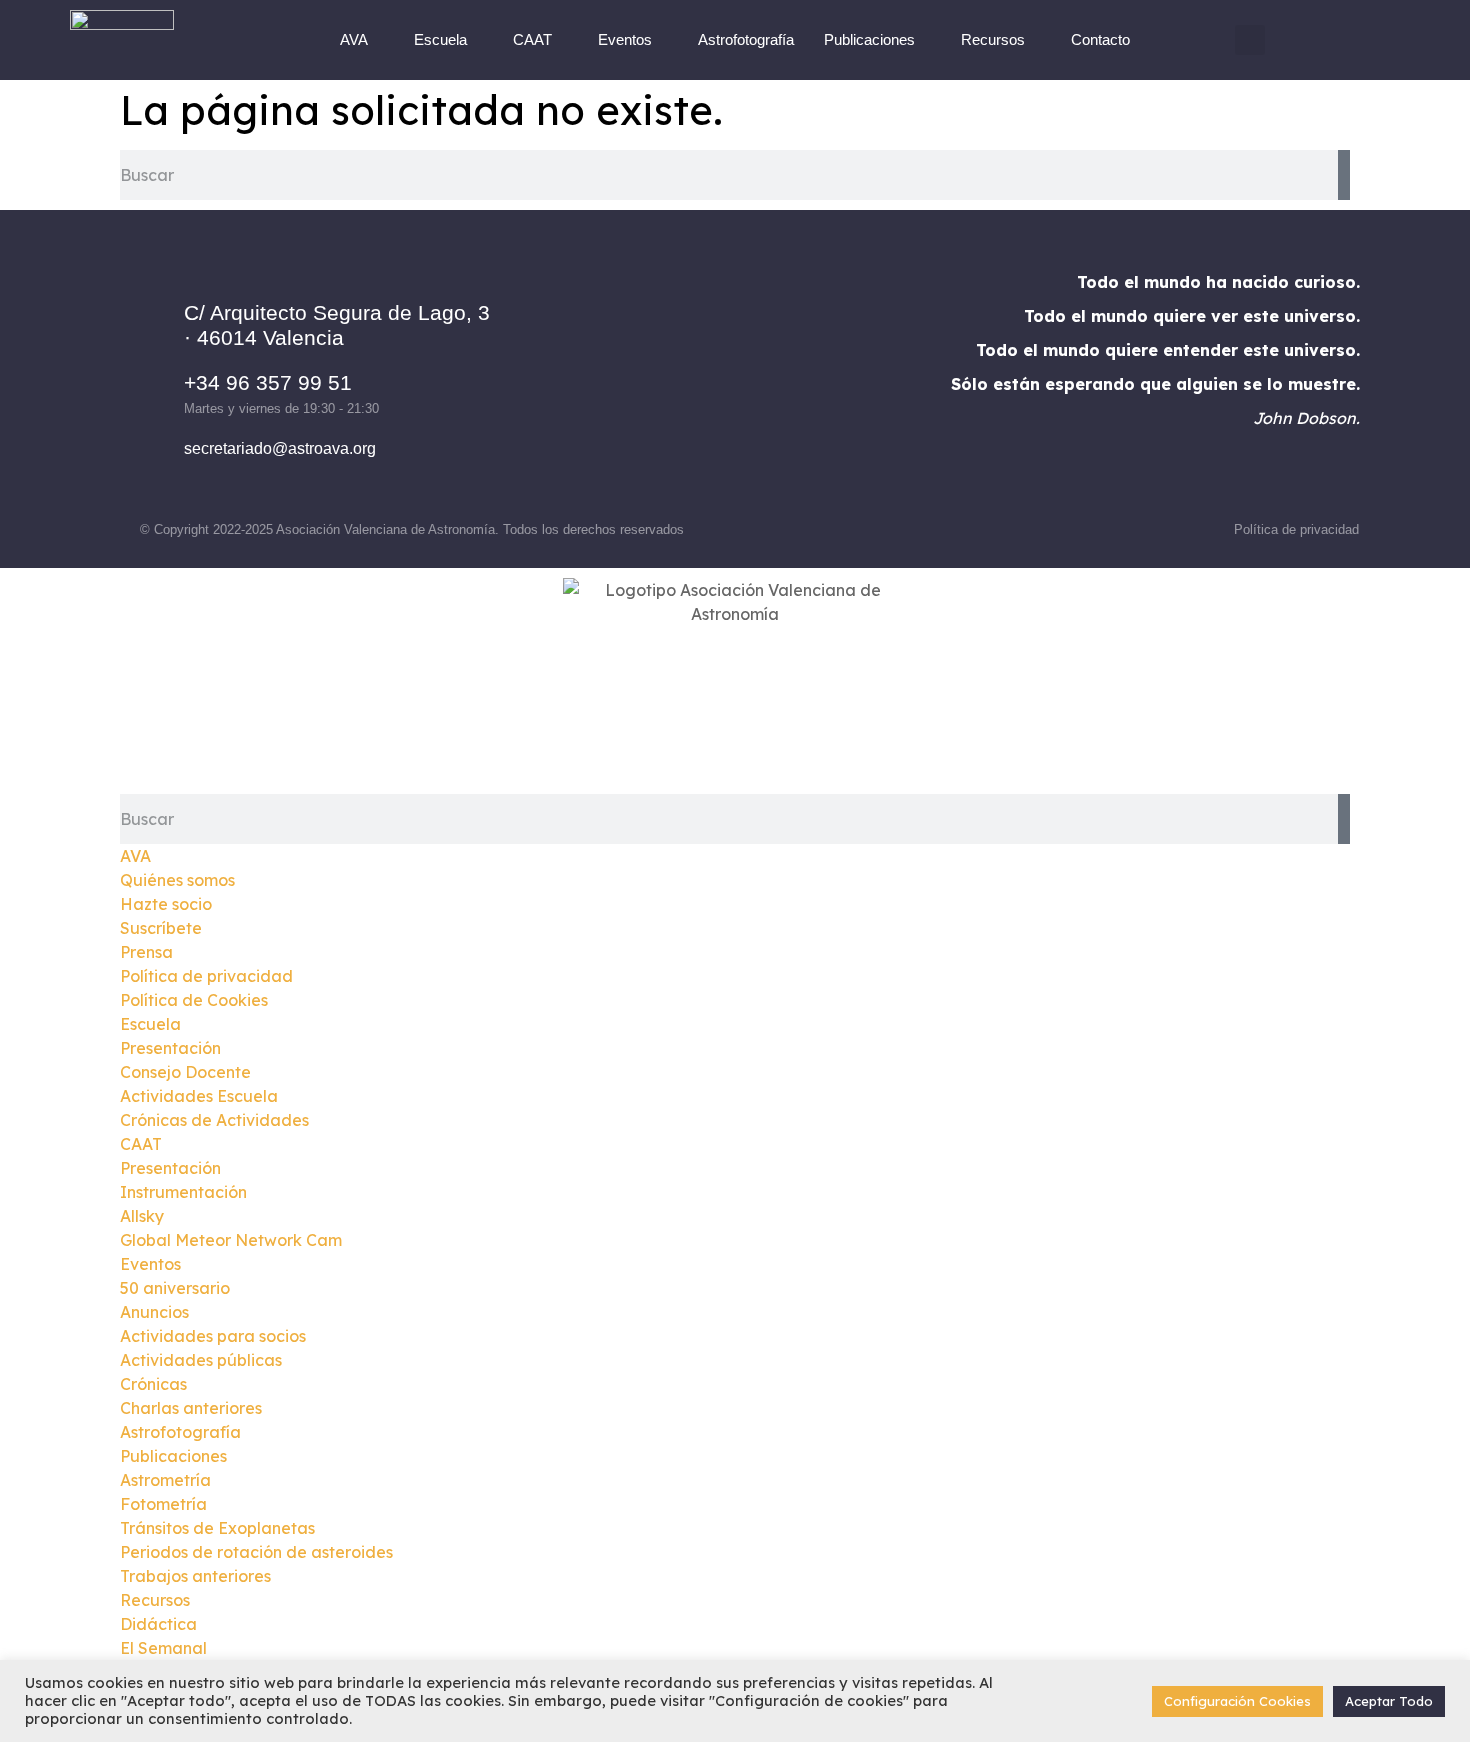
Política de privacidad (1296, 529)
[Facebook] (652, 381)
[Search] (1344, 175)
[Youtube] (817, 381)
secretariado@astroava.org (280, 448)
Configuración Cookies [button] (1237, 1701)
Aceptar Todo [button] (1389, 1701)
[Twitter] (762, 381)
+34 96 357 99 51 (268, 382)
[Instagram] (707, 381)
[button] (1250, 40)
